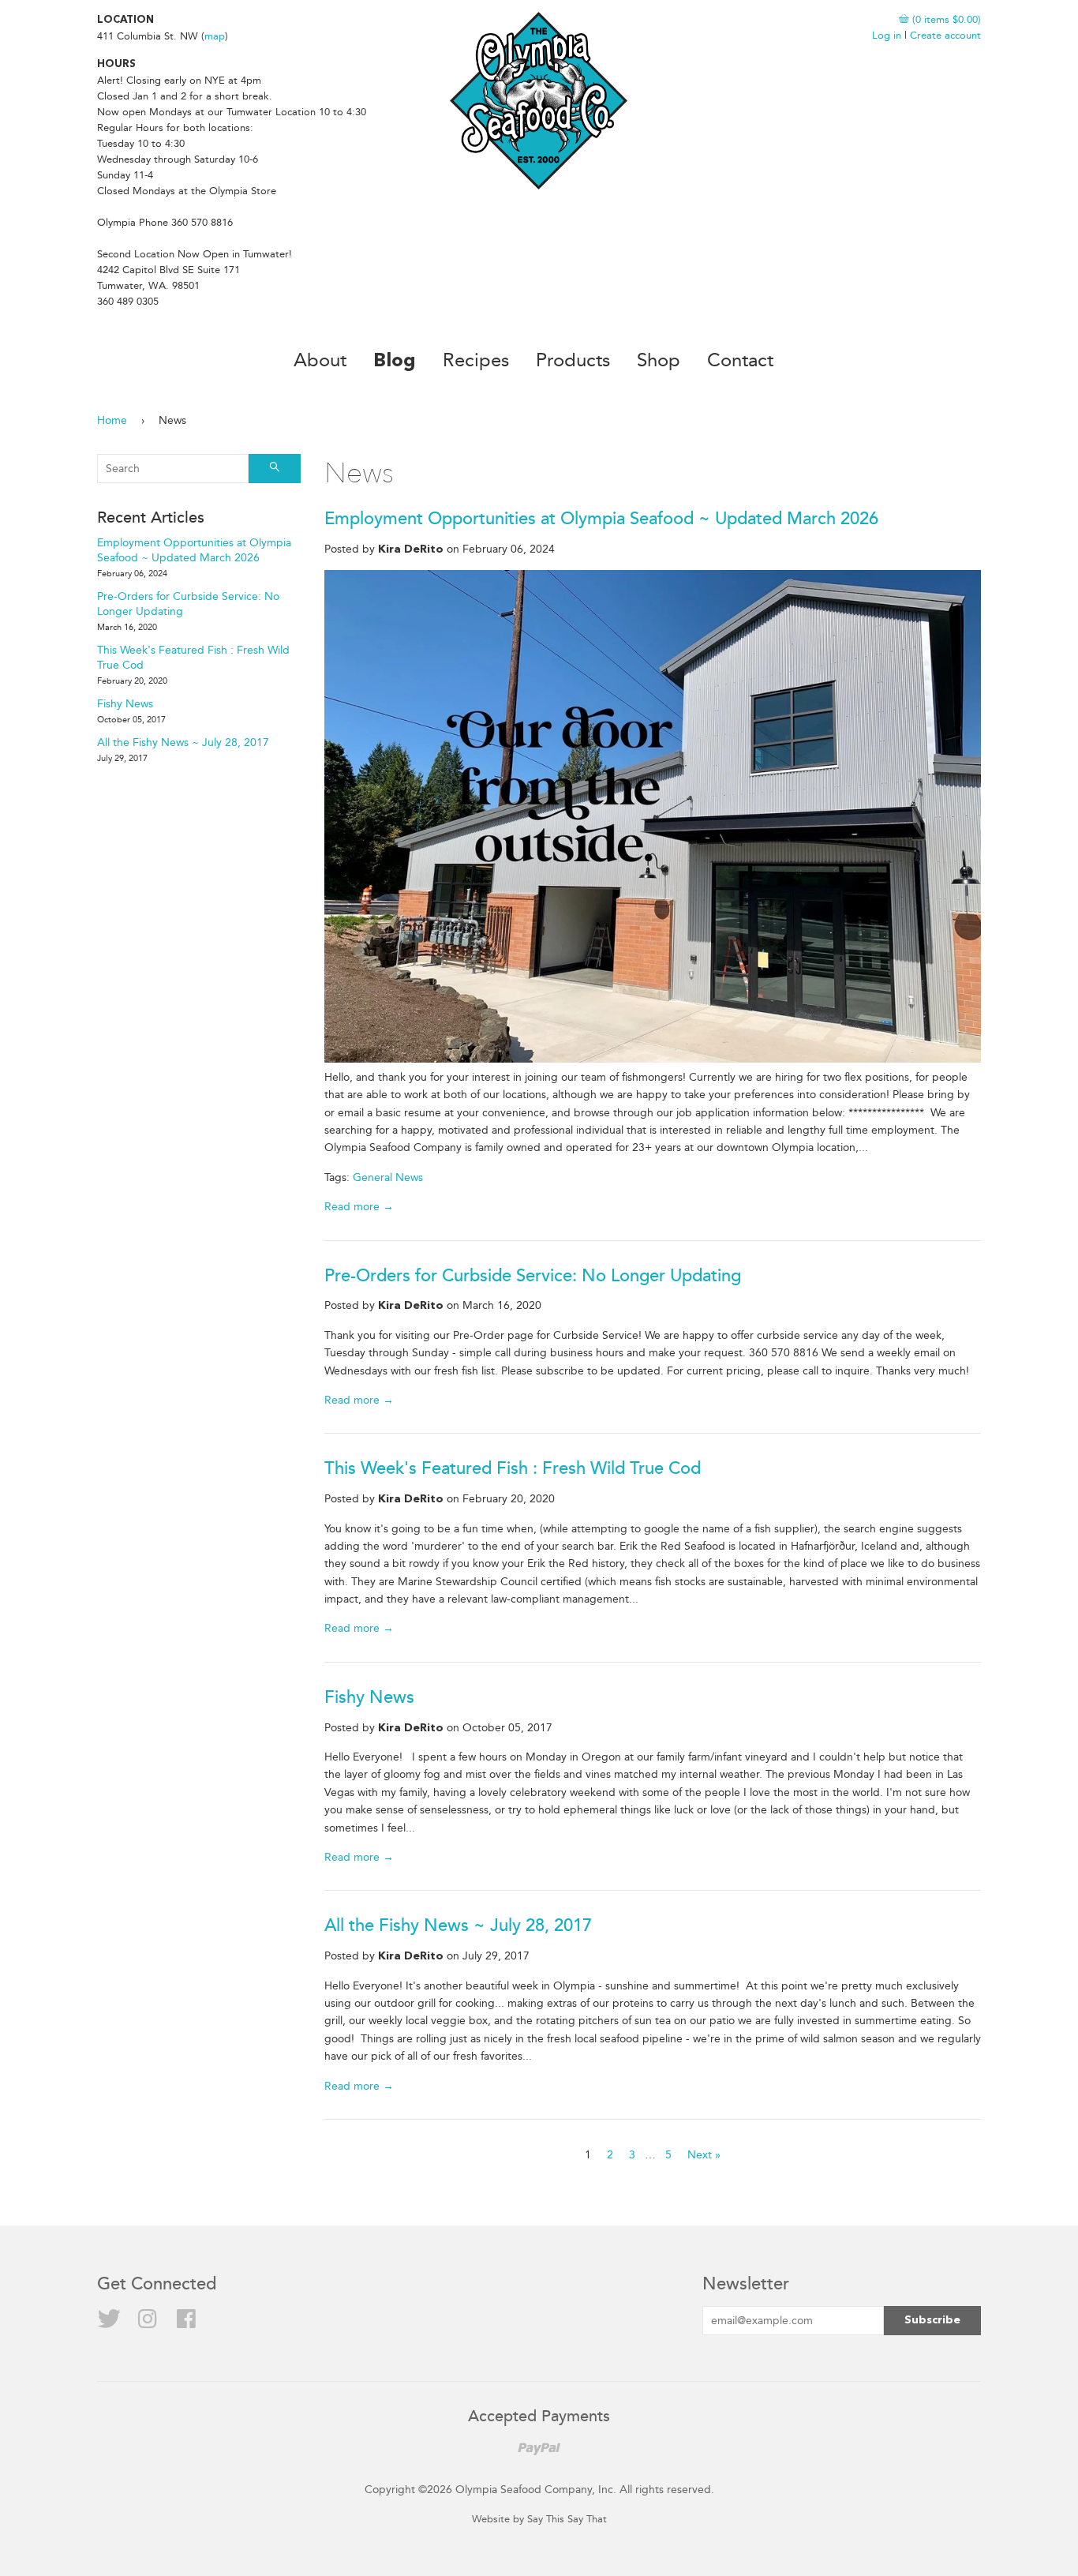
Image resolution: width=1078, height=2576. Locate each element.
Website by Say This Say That (539, 2519)
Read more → (359, 1207)
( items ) (945, 19)
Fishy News (369, 1698)
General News (388, 1177)
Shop (659, 360)
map (215, 36)
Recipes (476, 360)
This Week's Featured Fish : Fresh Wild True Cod (513, 1469)
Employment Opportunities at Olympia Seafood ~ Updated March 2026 (601, 519)
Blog (395, 362)
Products (573, 360)
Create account (945, 35)
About (320, 360)
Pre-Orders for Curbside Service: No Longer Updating (533, 1276)
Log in (887, 35)
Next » (704, 2155)
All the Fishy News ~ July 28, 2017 (458, 1926)
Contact (740, 360)
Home (112, 420)
